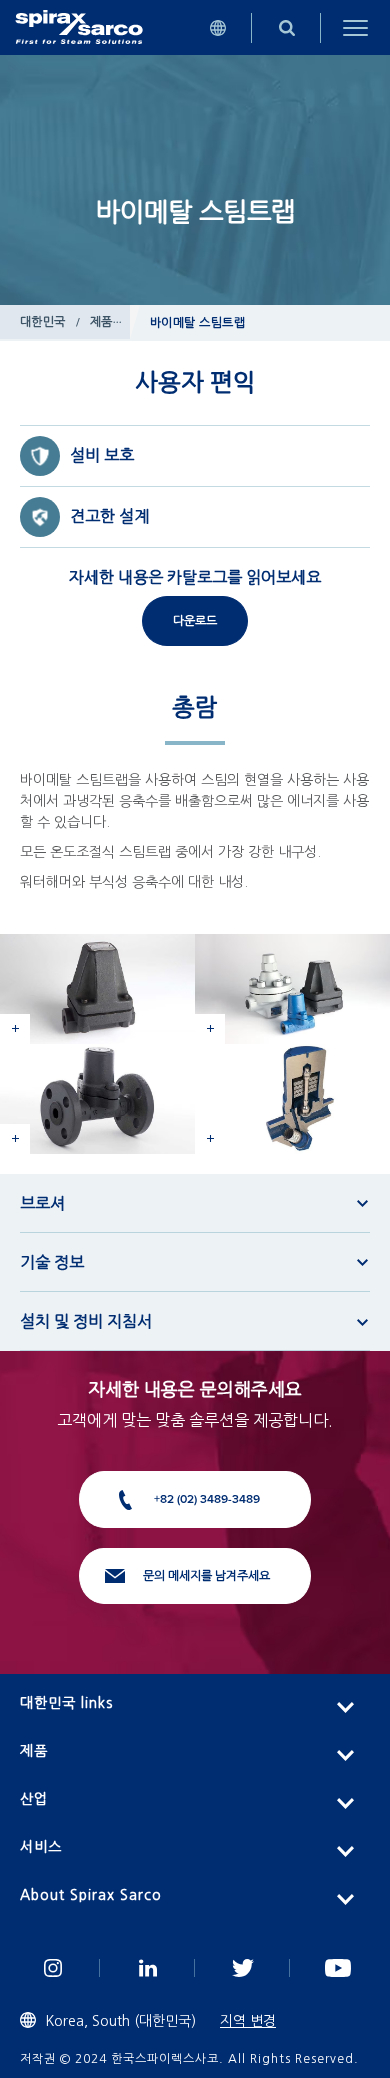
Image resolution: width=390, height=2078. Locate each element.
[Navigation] (355, 27)
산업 (34, 1799)
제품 (101, 322)
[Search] (286, 27)
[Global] (217, 27)
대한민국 (43, 322)
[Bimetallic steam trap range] (292, 989)
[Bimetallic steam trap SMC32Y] (97, 1099)
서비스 (41, 1847)
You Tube (337, 1968)
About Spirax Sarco (91, 1895)
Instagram (52, 1968)
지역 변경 (248, 2021)
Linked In (147, 1968)
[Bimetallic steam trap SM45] (97, 989)
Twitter (242, 1968)
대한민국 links (66, 1703)
